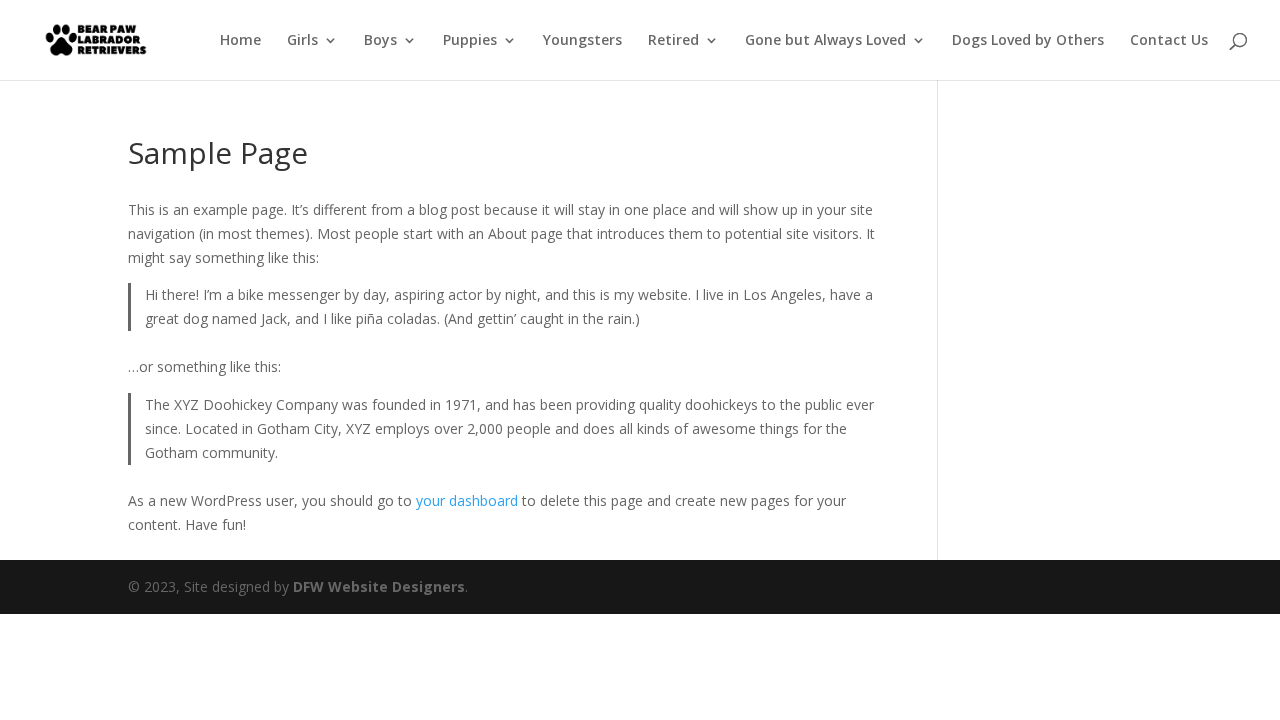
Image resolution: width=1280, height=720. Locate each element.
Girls (302, 41)
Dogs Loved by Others (1028, 41)
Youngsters (582, 41)
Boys (380, 41)
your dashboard (467, 500)
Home (240, 41)
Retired (673, 41)
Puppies (470, 41)
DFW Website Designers (379, 586)
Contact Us (1169, 41)
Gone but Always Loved (825, 41)
